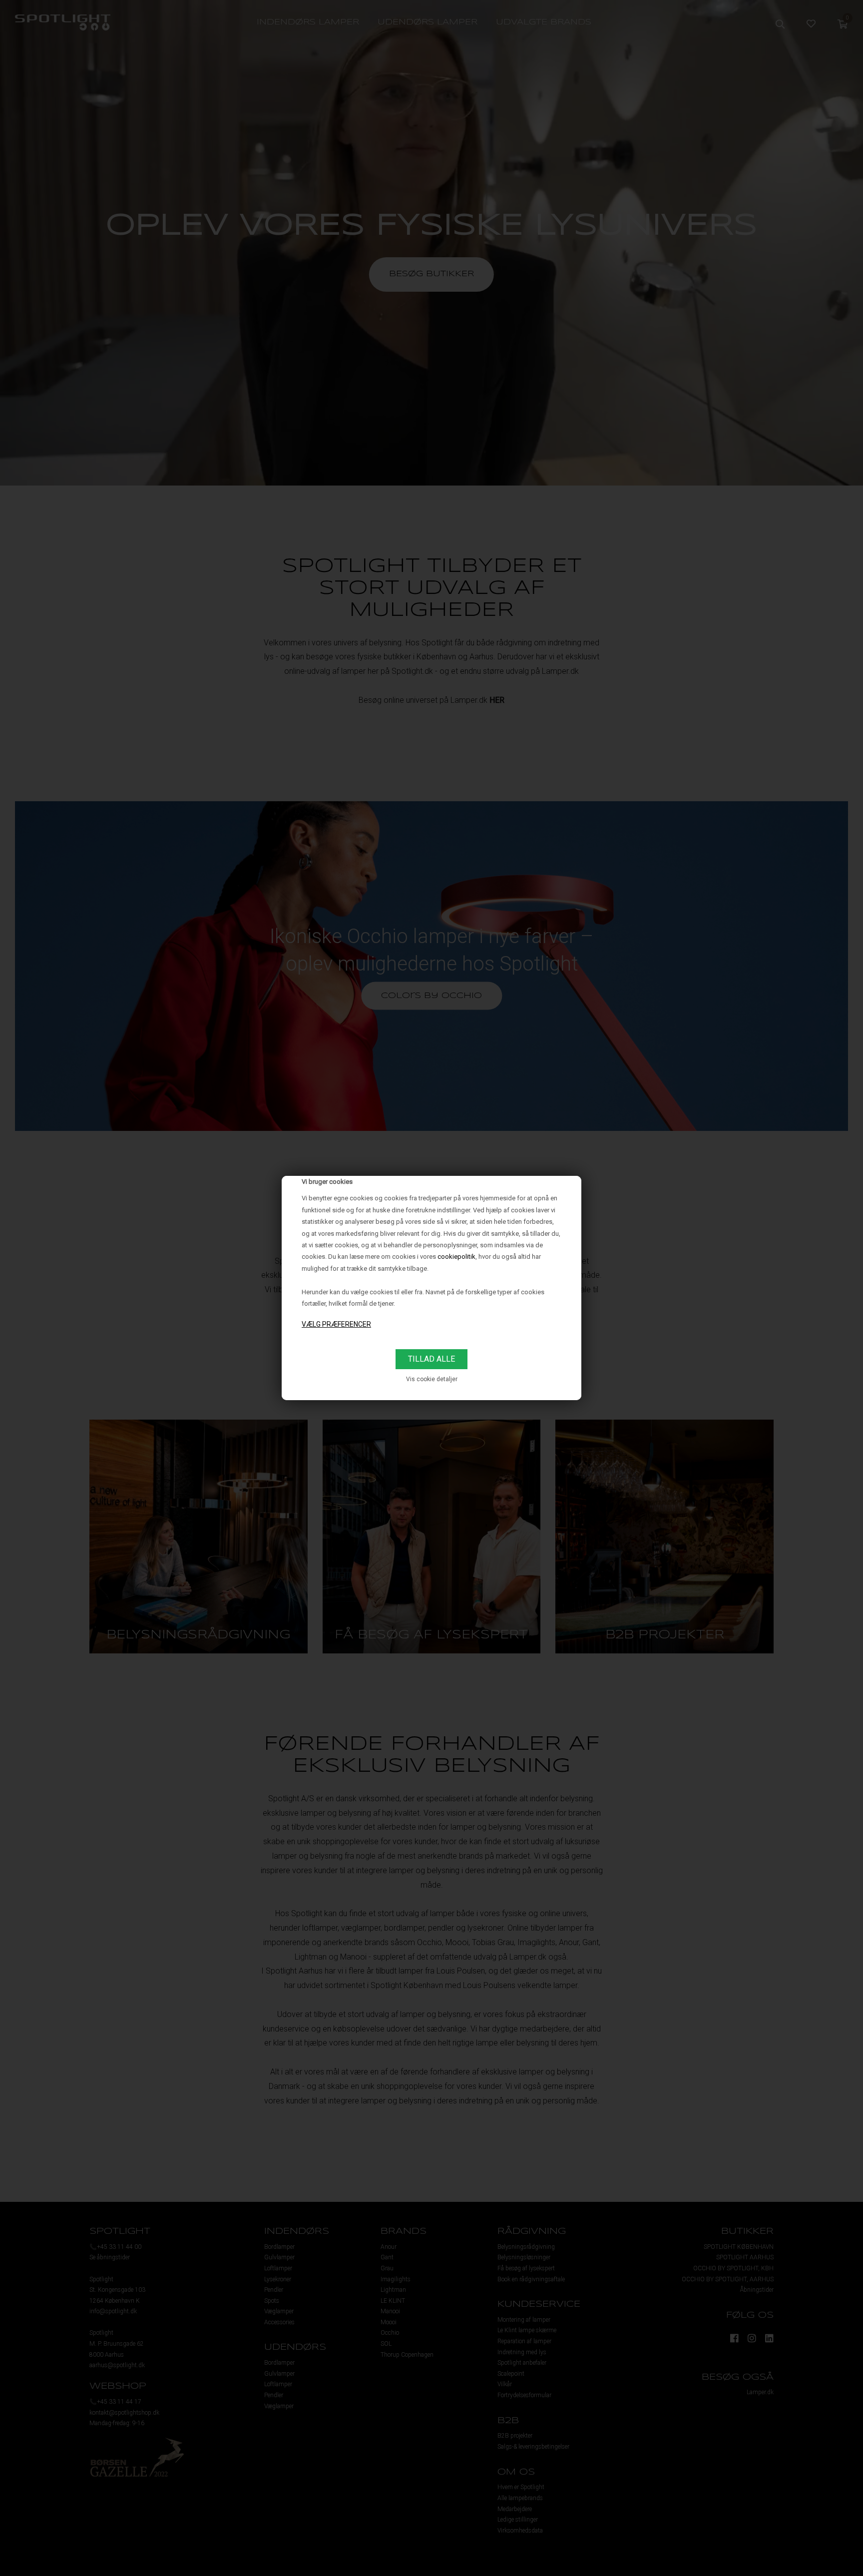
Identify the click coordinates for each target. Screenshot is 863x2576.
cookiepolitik (456, 1257)
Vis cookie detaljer (432, 1379)
